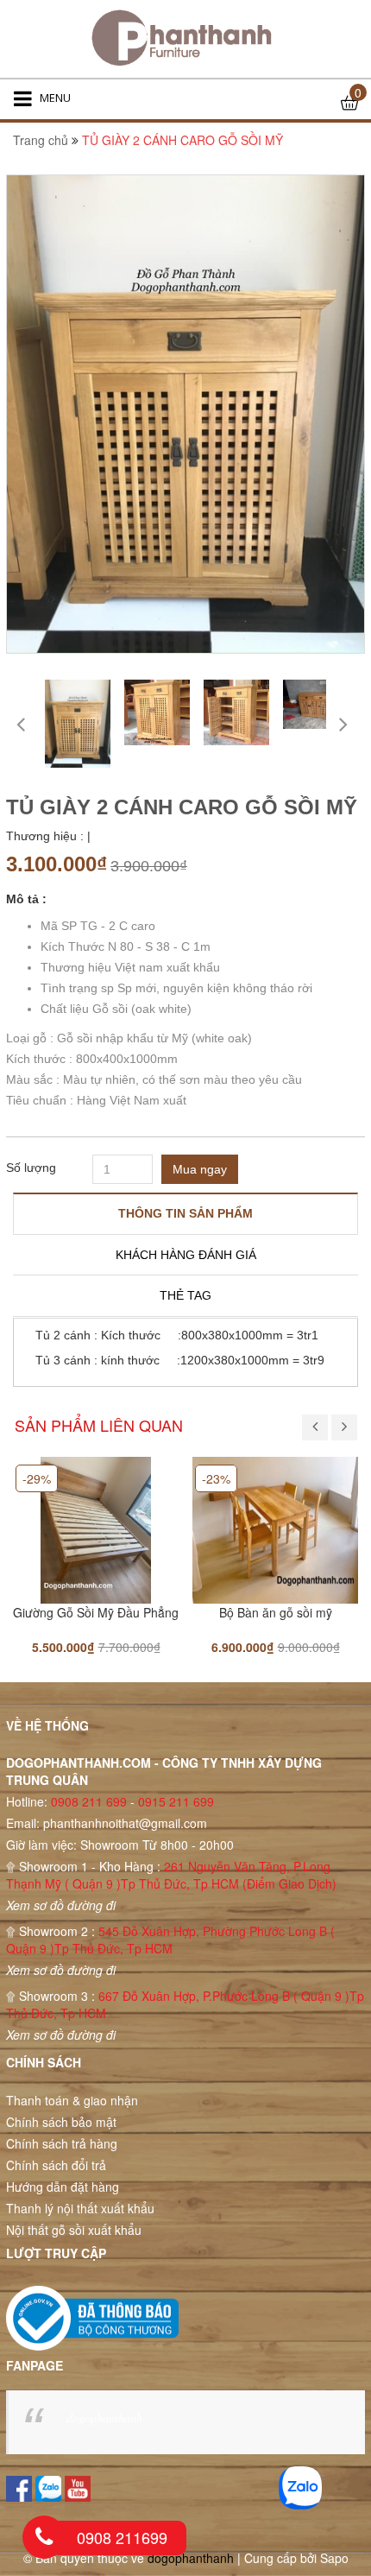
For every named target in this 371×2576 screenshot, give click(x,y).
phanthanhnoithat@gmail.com (125, 1823)
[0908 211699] (44, 2537)
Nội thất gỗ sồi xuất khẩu (74, 2230)
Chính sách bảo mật (61, 2122)
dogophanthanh (104, 2418)
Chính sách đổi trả (56, 2165)
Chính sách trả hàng (62, 2143)
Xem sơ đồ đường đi (61, 1905)
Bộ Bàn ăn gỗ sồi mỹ (276, 1612)
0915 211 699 (176, 1801)
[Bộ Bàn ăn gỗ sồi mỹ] (275, 1528)
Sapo (334, 2558)
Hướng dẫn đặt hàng (63, 2187)
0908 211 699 (89, 1801)
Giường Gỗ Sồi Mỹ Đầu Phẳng (96, 1612)
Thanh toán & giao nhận (72, 2100)
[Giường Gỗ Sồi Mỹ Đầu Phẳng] (96, 1528)
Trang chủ (41, 140)
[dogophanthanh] (185, 39)
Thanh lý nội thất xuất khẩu (80, 2208)
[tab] (185, 1213)
